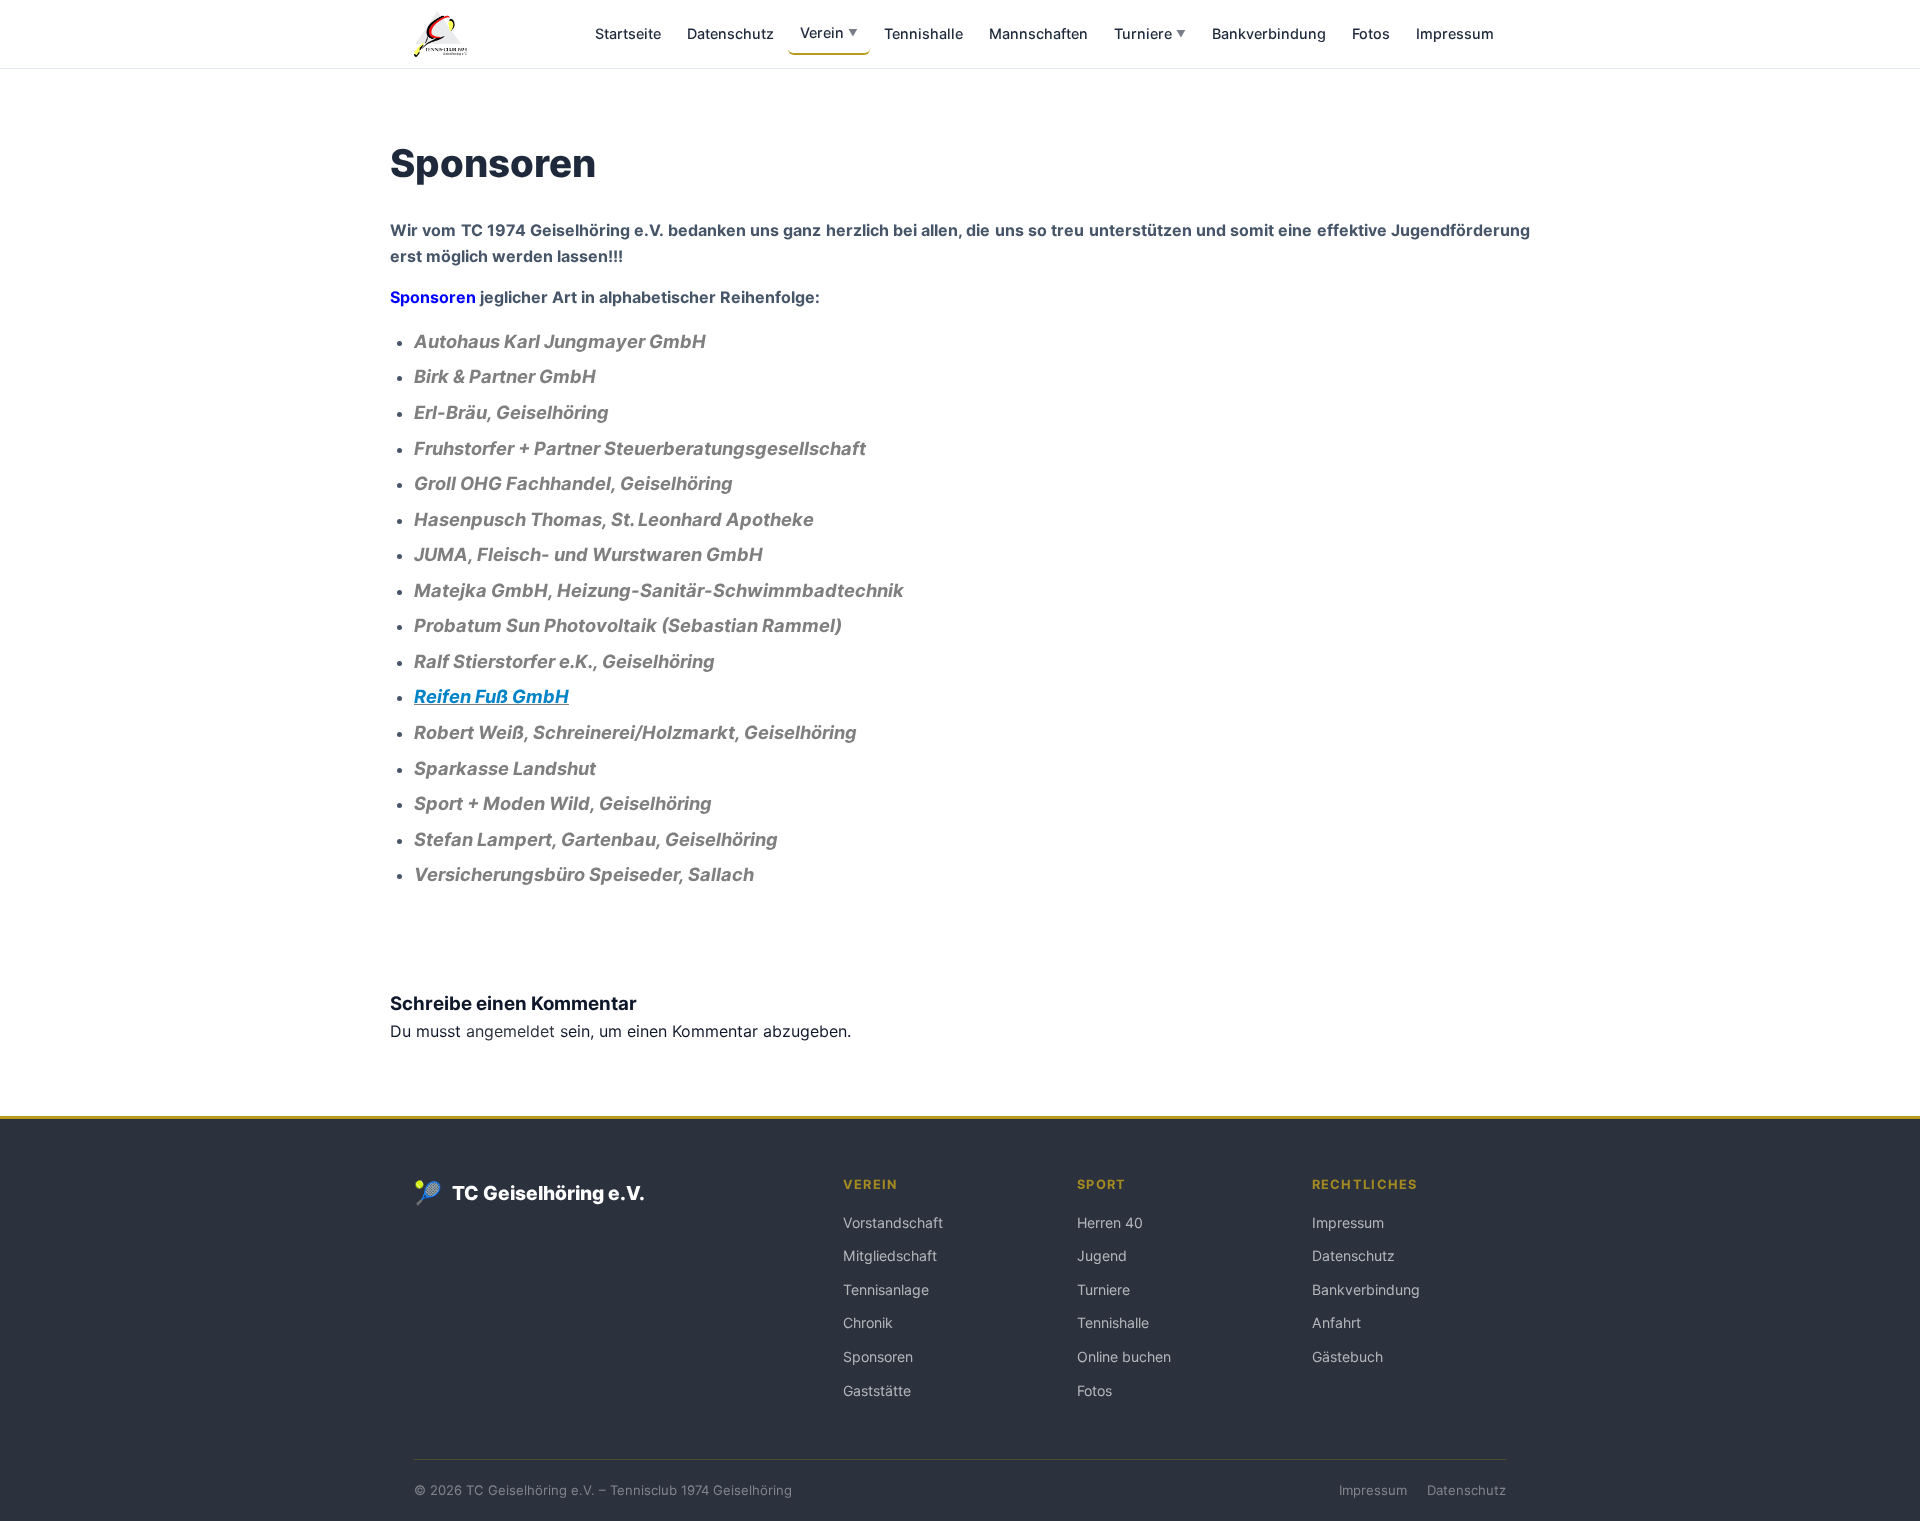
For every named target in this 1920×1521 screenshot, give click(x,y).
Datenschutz (730, 33)
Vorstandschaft (893, 1222)
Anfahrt (1336, 1322)
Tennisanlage (886, 1289)
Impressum (1455, 33)
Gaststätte (877, 1390)
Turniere (1150, 33)
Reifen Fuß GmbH (491, 696)
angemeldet (510, 1031)
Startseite (628, 33)
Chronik (868, 1322)
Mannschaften (1038, 33)
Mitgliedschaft (890, 1255)
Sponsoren (878, 1356)
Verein (829, 32)
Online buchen (1124, 1356)
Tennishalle (923, 33)
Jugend (1102, 1255)
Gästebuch (1347, 1356)
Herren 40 (1110, 1222)
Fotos (1371, 33)
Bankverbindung (1269, 33)
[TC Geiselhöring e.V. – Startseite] (440, 34)
